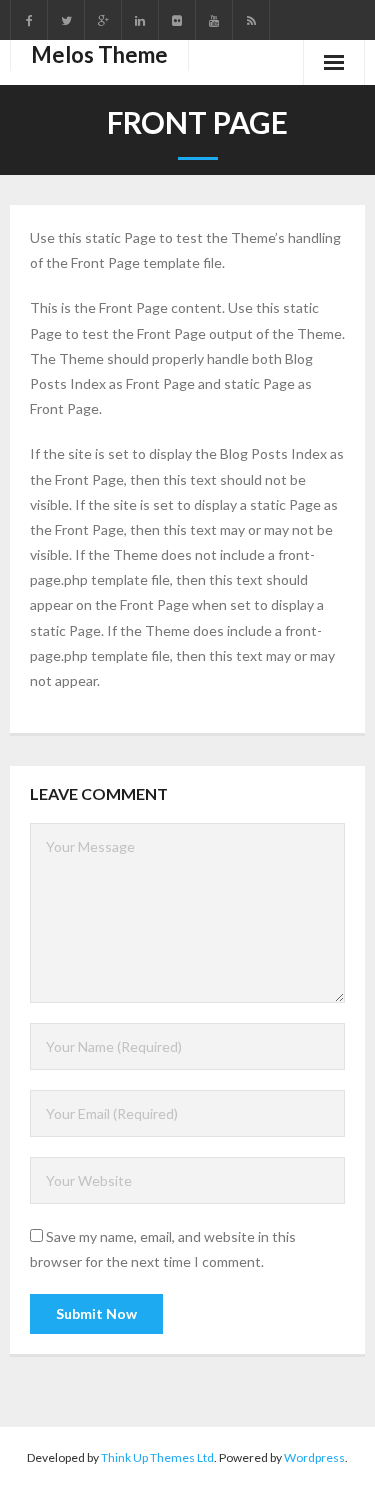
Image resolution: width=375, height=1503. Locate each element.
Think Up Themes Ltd (157, 1457)
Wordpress (314, 1457)
